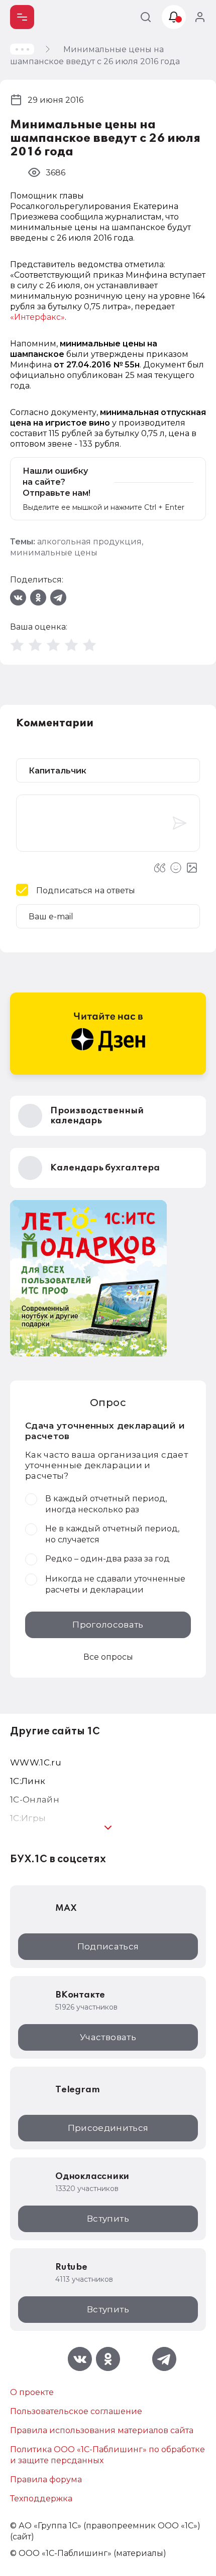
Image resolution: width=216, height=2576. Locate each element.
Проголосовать (108, 1625)
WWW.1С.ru (36, 1762)
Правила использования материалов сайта (102, 2430)
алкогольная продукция (89, 542)
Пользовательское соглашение (76, 2411)
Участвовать (108, 2037)
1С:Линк (28, 1781)
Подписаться (108, 1946)
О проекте (32, 2392)
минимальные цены (54, 553)
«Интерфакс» (37, 317)
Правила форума (46, 2480)
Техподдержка (41, 2499)
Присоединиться (108, 2128)
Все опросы (108, 1657)
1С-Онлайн (35, 1800)
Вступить (108, 2219)
